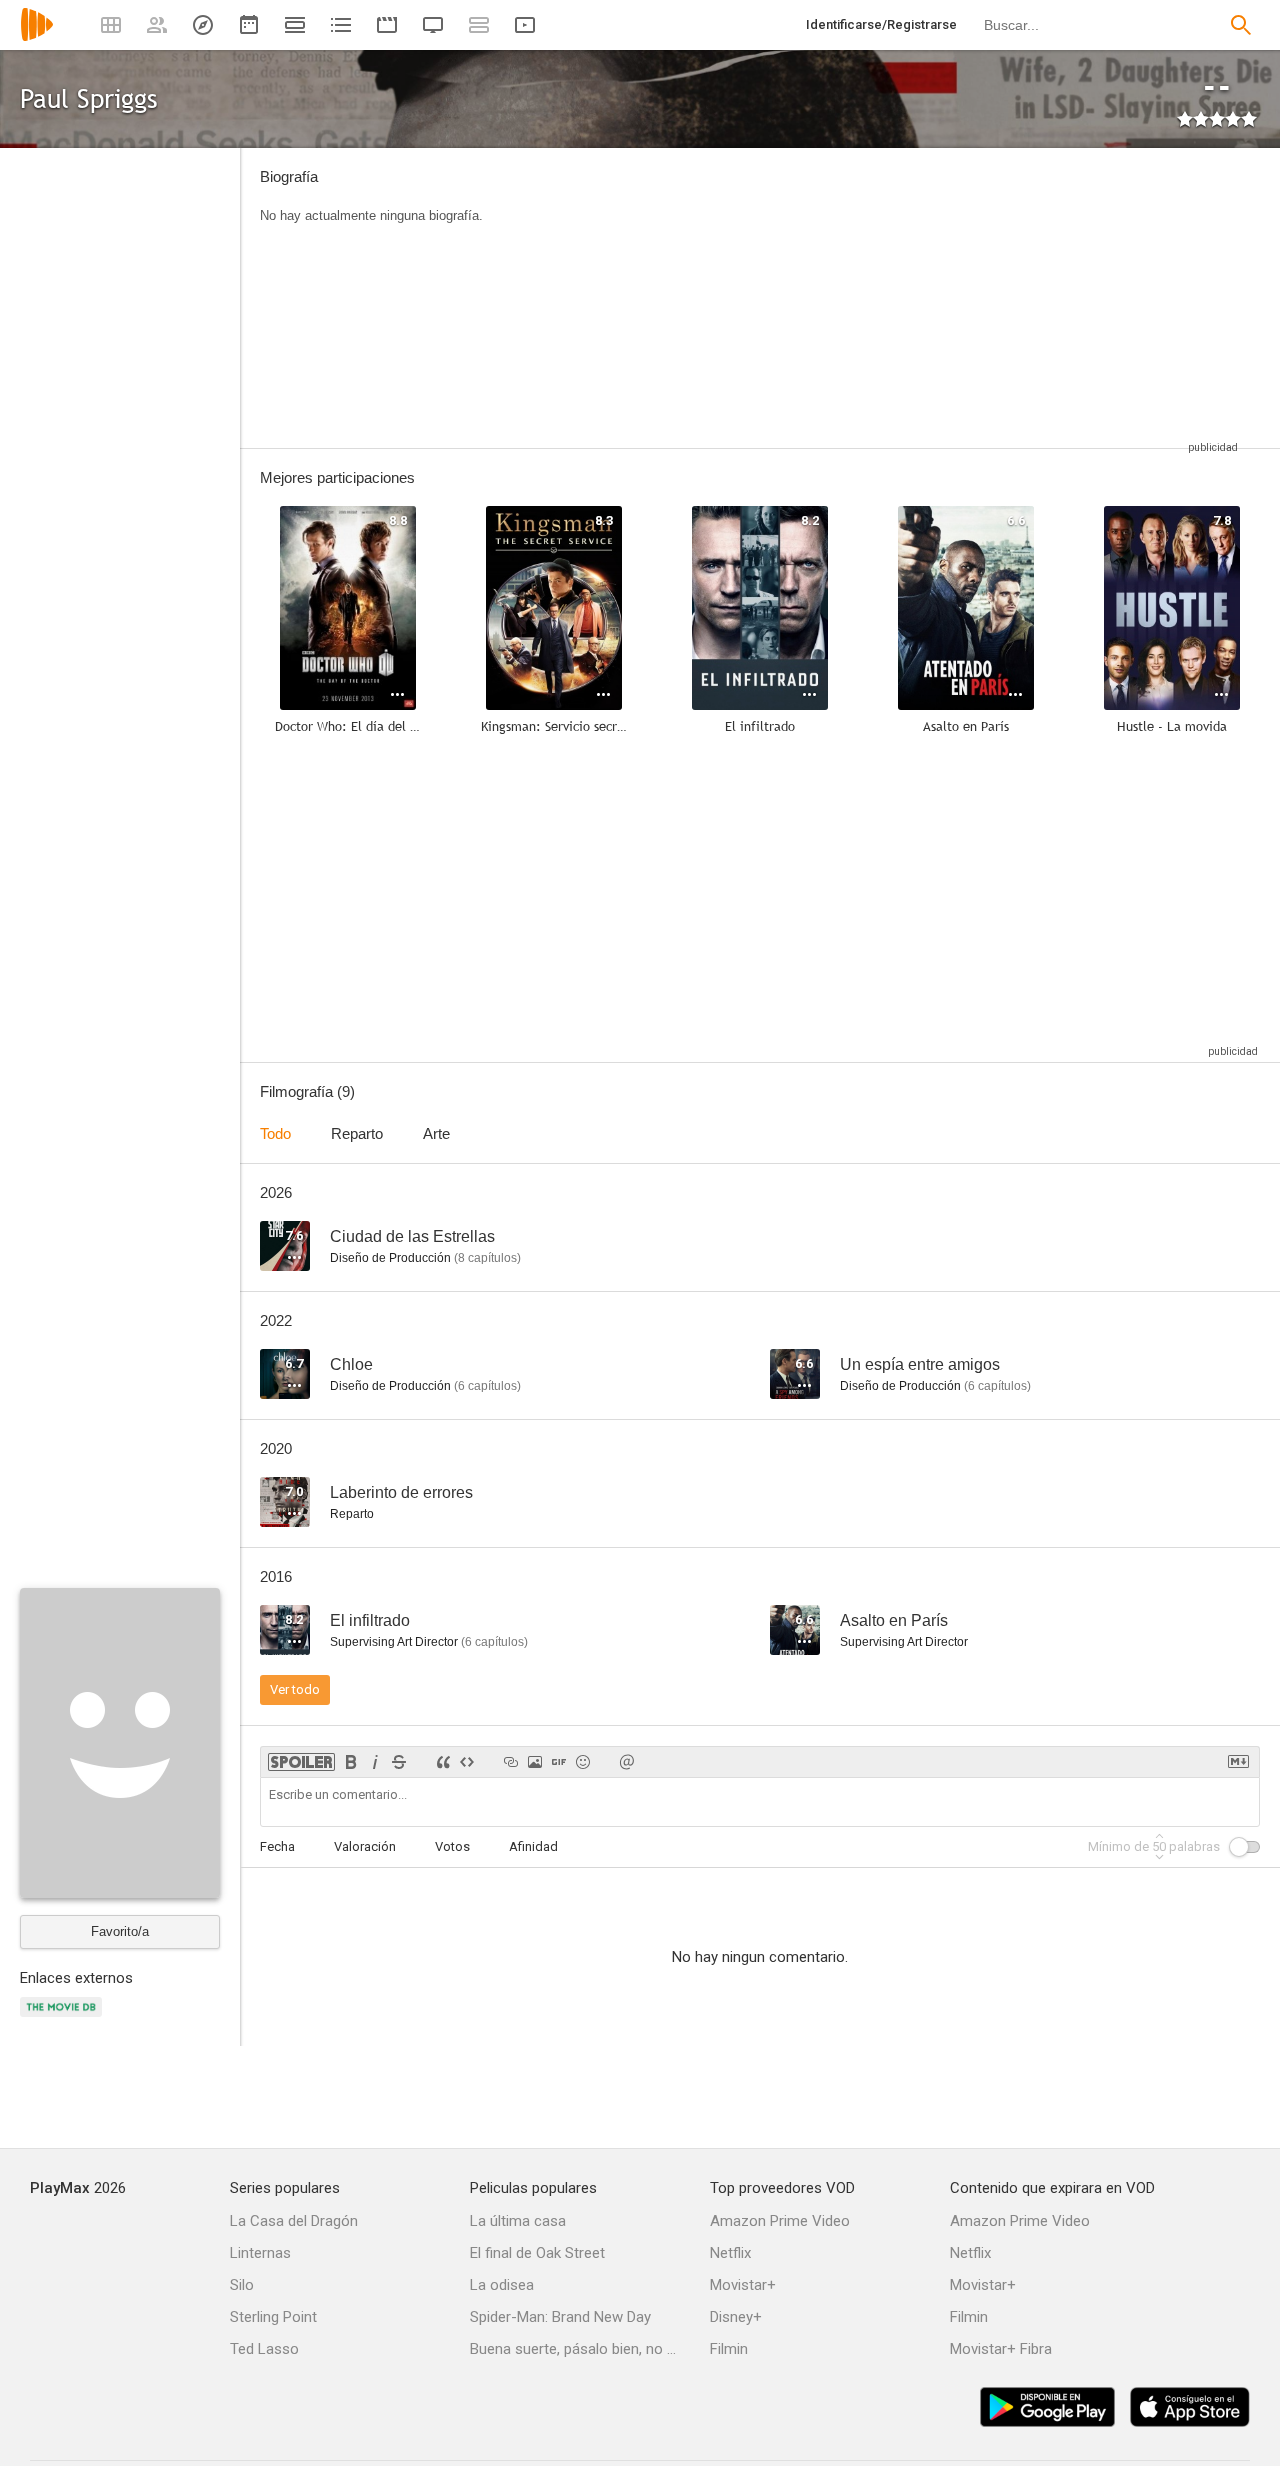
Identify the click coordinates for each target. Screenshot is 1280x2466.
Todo (275, 1133)
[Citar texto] (443, 1762)
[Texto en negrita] (351, 1762)
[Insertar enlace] (511, 1762)
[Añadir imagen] (535, 1762)
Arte (436, 1133)
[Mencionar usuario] (627, 1762)
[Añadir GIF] (559, 1762)
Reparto (357, 1133)
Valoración (365, 1846)
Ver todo (295, 1689)
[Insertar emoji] (583, 1762)
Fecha (277, 1846)
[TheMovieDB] (64, 2018)
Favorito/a (120, 1931)
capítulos (487, 1258)
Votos (452, 1846)
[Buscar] (1241, 25)
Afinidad (533, 1846)
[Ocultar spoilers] (301, 1762)
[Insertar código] (467, 1762)
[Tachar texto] (399, 1762)
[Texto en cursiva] (375, 1762)
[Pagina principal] (37, 37)
